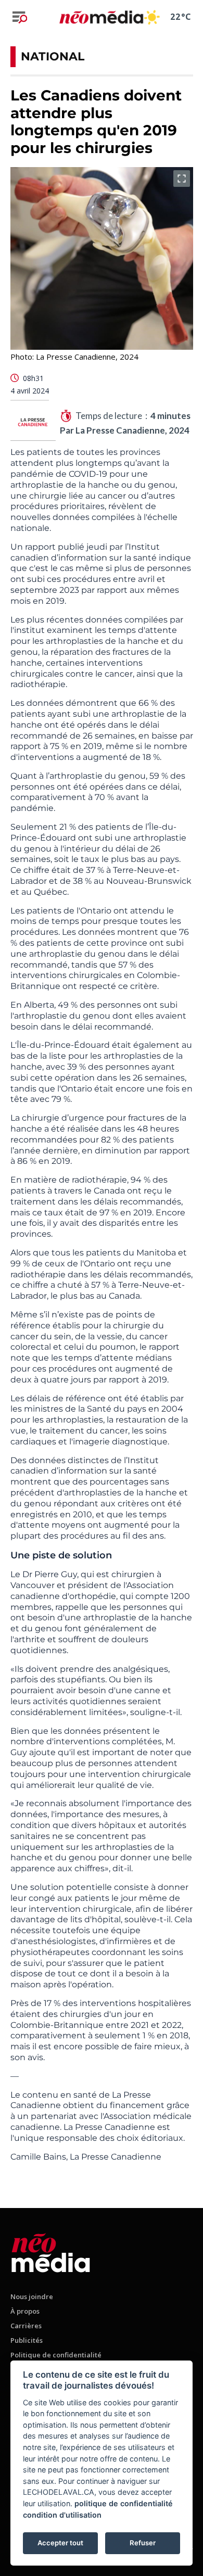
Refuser (143, 2543)
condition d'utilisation (62, 2515)
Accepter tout (60, 2543)
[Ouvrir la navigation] (20, 17)
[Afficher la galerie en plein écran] (182, 179)
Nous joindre (32, 2296)
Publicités (27, 2340)
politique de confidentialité (124, 2503)
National (53, 56)
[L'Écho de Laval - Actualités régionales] (101, 17)
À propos (25, 2311)
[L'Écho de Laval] (51, 2251)
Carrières (26, 2326)
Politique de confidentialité (56, 2355)
